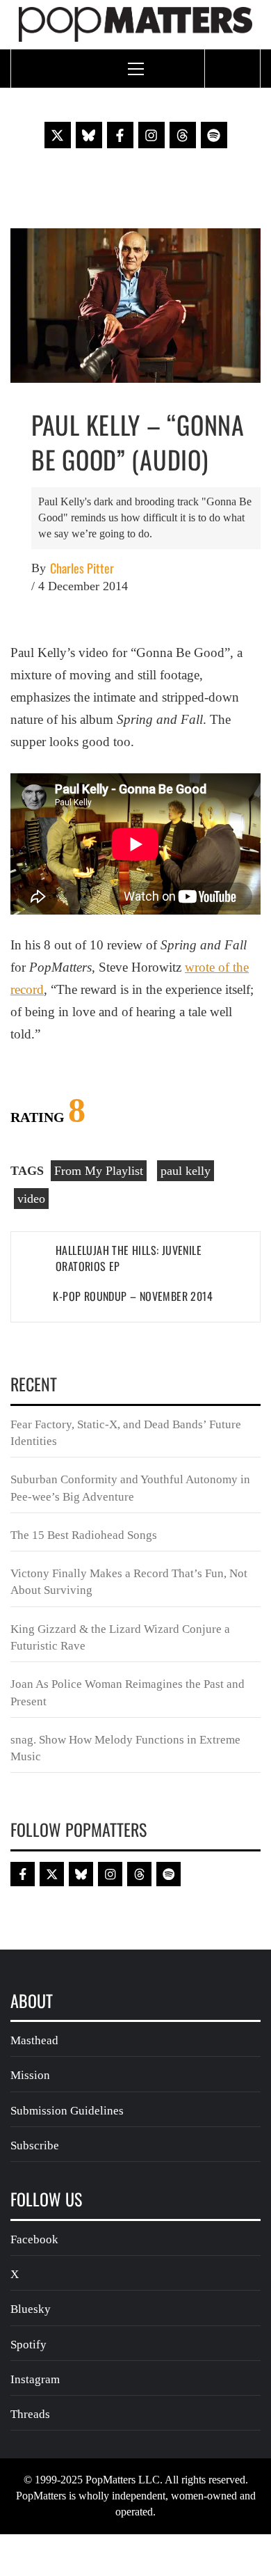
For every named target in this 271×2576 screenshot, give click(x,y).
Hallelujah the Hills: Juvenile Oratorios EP (129, 1258)
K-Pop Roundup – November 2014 (133, 1296)
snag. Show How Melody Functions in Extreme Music (125, 1748)
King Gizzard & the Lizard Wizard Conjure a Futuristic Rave (120, 1637)
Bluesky (31, 2309)
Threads (30, 2414)
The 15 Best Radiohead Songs (84, 1535)
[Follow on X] (58, 135)
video (31, 1199)
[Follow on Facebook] (120, 135)
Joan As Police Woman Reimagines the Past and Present (128, 1692)
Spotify (28, 2345)
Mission (30, 2075)
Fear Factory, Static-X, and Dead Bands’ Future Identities (126, 1433)
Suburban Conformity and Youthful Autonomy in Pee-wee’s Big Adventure (130, 1488)
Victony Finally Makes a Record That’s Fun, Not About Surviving (129, 1582)
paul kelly (186, 1171)
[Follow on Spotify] (214, 135)
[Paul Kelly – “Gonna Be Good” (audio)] (135, 304)
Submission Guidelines (67, 2111)
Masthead (34, 2040)
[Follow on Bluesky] (89, 135)
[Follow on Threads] (183, 135)
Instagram (35, 2379)
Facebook (34, 2239)
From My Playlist (99, 1171)
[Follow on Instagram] (151, 135)
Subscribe (35, 2146)
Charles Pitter (82, 568)
